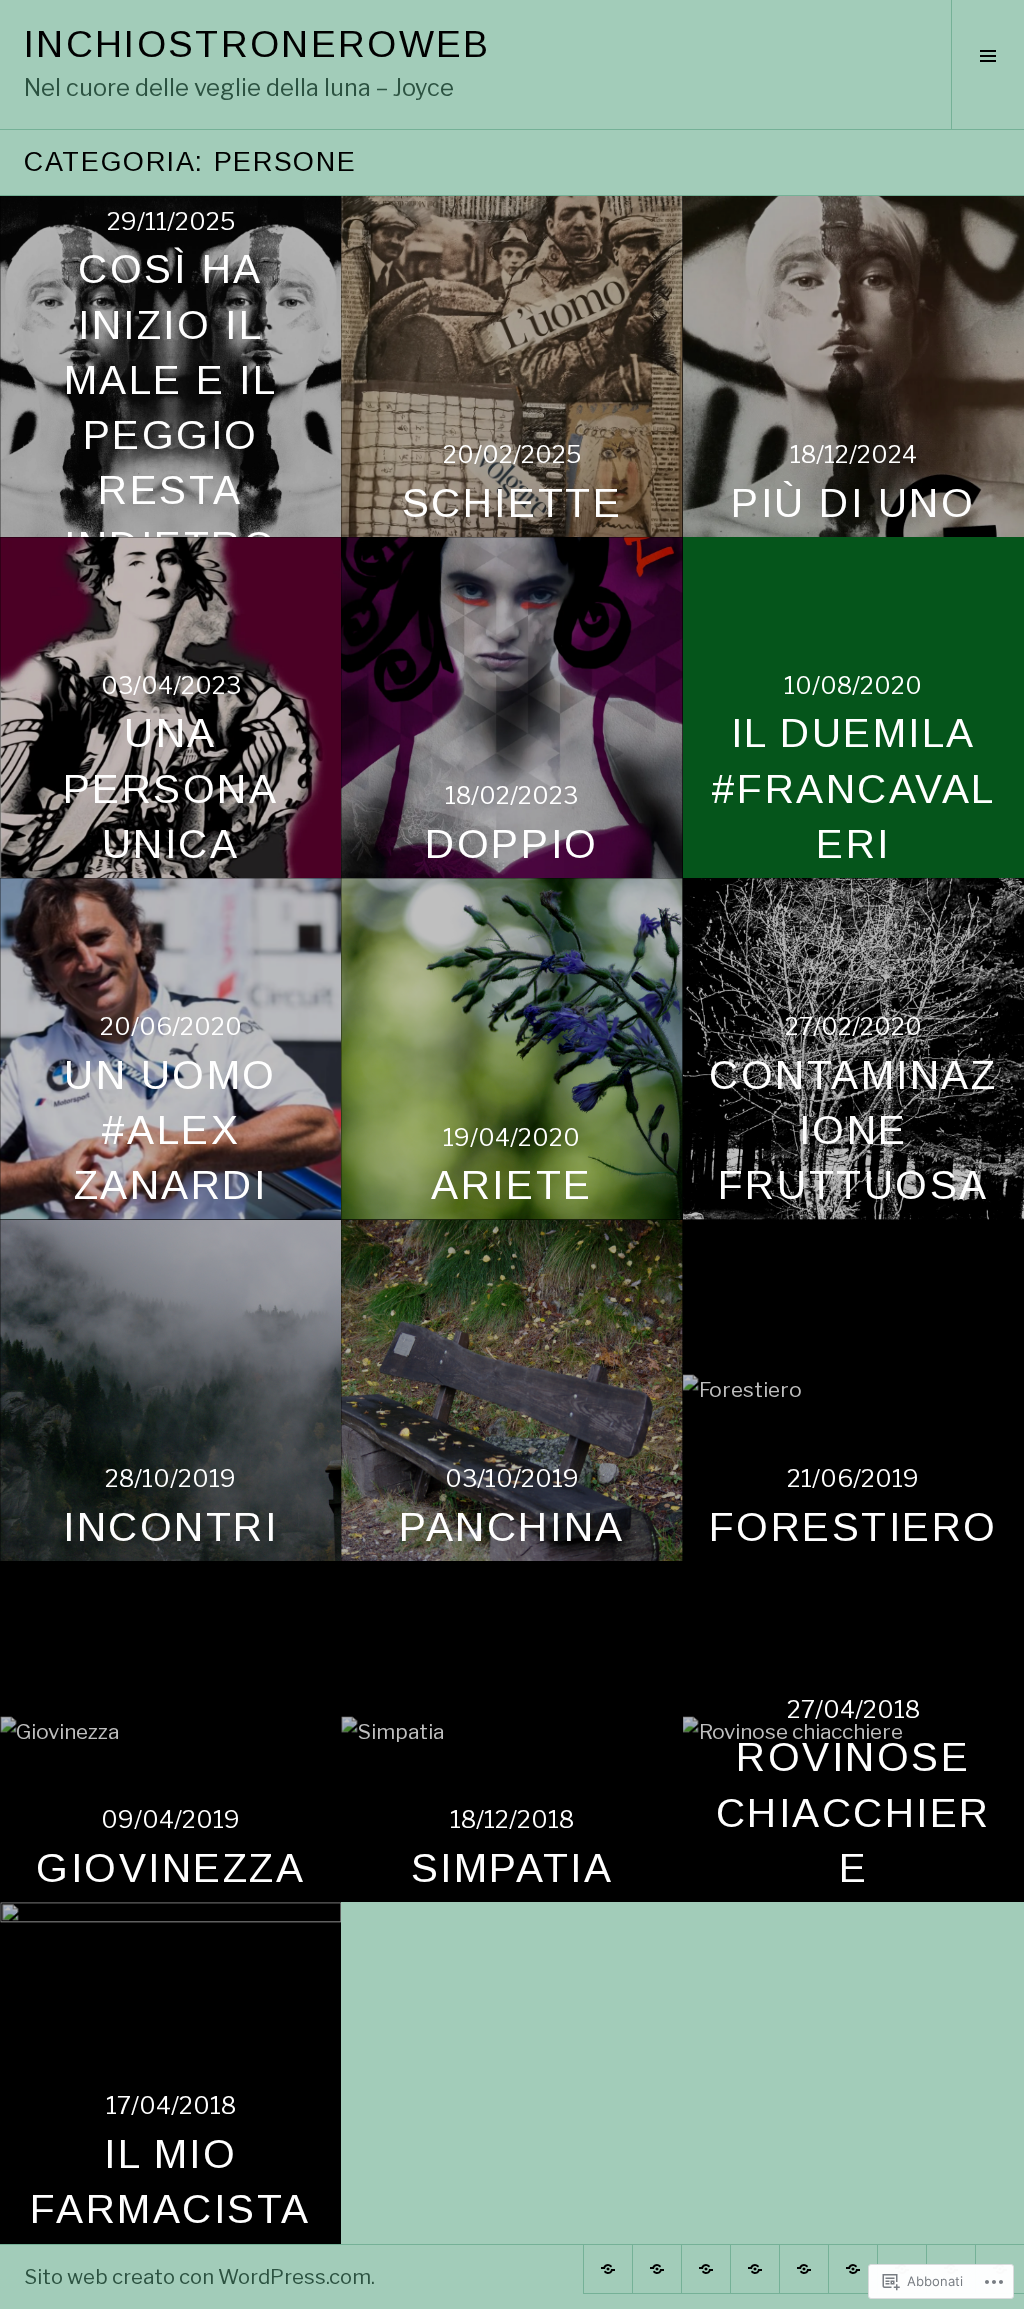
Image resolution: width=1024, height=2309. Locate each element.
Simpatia (512, 1868)
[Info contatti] (755, 2269)
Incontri (170, 1527)
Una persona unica (171, 788)
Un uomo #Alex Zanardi (170, 1130)
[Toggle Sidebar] (987, 64)
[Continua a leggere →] (511, 366)
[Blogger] (657, 2269)
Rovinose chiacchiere (853, 1812)
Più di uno (853, 503)
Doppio (511, 844)
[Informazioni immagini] (608, 2269)
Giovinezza (170, 1868)
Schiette (512, 503)
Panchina (511, 1527)
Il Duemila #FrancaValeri (853, 788)
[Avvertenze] (706, 2269)
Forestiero (853, 1527)
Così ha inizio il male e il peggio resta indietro (171, 407)
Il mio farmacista (170, 2181)
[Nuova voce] (804, 2269)
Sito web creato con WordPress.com (197, 2276)
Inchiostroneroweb (257, 44)
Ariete (511, 1185)
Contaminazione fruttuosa (853, 1130)
